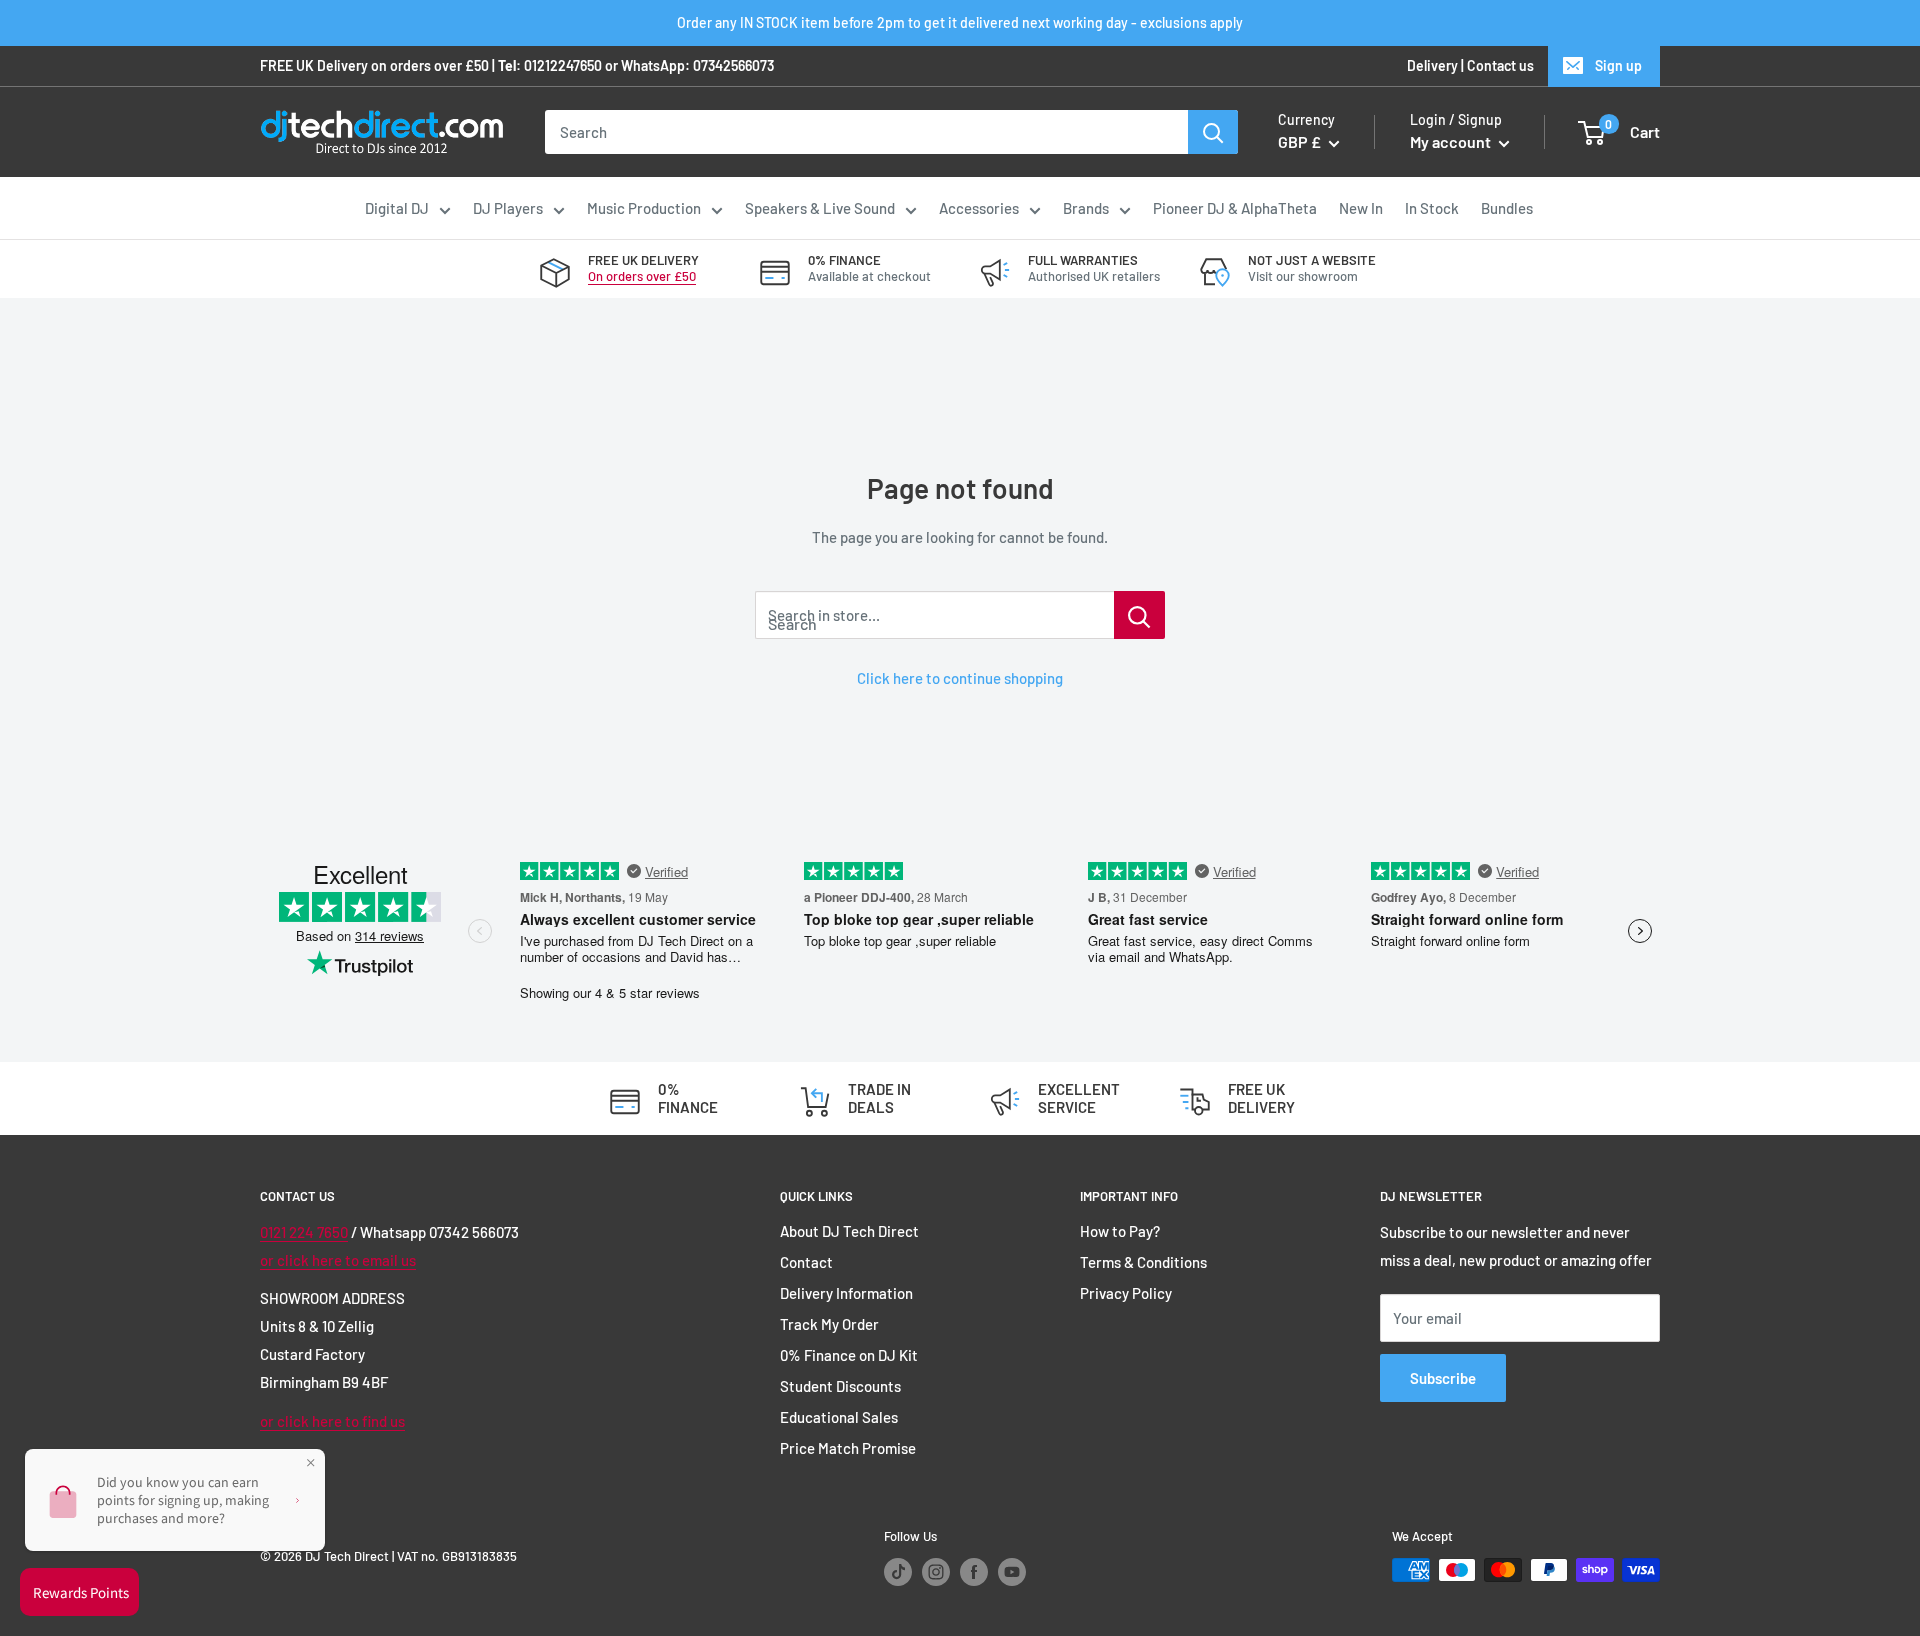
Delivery (1432, 65)
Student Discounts (840, 1386)
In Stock (1432, 208)
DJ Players (508, 208)
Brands (1086, 208)
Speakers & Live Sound (820, 208)
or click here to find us (332, 1421)
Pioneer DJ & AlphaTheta (1235, 208)
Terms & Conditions (1143, 1262)
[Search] (1213, 132)
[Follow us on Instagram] (936, 1572)
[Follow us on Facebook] (974, 1572)
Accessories (979, 208)
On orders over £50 (642, 276)
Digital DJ (397, 208)
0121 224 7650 (304, 1232)
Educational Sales (839, 1417)
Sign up (1618, 65)
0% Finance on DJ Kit (849, 1355)
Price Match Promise (848, 1448)
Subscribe (1443, 1378)
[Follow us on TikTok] (898, 1572)
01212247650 (563, 65)
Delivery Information (846, 1293)
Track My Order (829, 1324)
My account (1452, 142)
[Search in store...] (1139, 615)
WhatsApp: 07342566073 (697, 65)
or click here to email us (338, 1260)
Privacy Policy (1126, 1293)
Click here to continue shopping (960, 678)
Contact (806, 1262)
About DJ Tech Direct (849, 1231)
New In (1361, 208)
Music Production (644, 208)
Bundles (1507, 208)
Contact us (1500, 65)
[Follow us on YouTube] (1012, 1572)
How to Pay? (1120, 1231)
